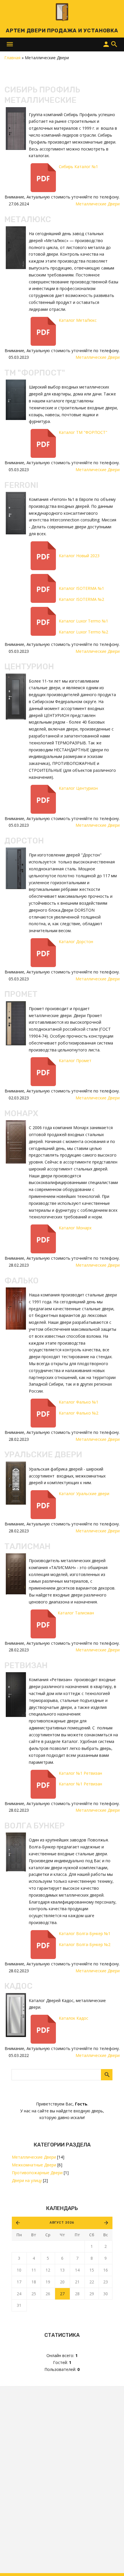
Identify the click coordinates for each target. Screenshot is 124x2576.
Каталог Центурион (78, 788)
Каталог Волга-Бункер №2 (85, 1944)
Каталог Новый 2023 (79, 556)
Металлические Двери (34, 2157)
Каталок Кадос (74, 2018)
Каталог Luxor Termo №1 (83, 621)
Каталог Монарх (75, 1228)
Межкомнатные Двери (34, 2165)
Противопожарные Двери (37, 2173)
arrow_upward (111, 2563)
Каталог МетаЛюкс (78, 320)
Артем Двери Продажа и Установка (62, 31)
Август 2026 (62, 2223)
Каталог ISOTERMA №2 (81, 599)
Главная (12, 58)
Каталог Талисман (76, 1613)
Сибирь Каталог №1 (78, 167)
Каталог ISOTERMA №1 (81, 588)
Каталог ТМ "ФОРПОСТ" (83, 432)
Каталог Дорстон (76, 942)
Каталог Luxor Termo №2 (83, 632)
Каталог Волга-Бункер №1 (85, 1933)
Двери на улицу (27, 2180)
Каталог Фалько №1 (79, 1402)
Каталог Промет (75, 1061)
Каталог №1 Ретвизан (80, 1773)
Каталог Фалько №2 (79, 1413)
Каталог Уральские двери (85, 1494)
